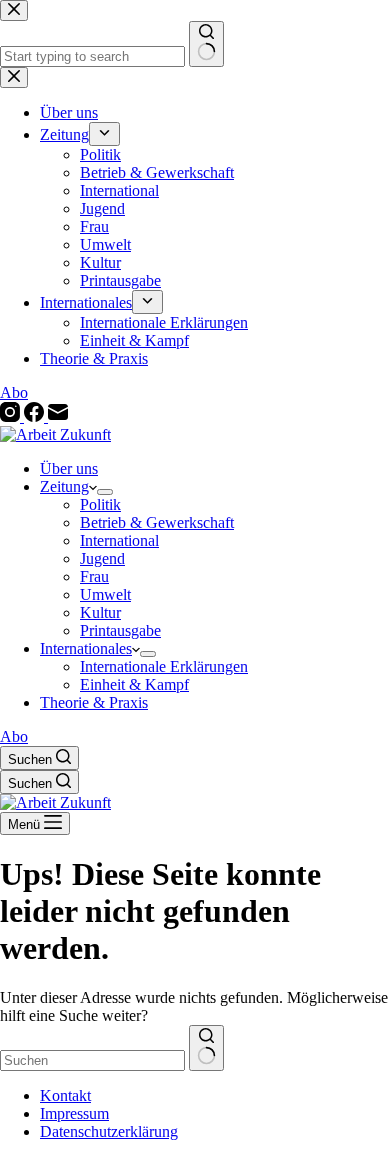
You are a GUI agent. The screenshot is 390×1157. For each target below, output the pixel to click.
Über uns (69, 468)
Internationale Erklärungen (164, 666)
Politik (100, 504)
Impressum (74, 1113)
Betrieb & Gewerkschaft (157, 522)
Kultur (100, 612)
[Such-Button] (206, 1048)
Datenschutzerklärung (109, 1131)
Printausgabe (120, 630)
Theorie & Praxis (94, 702)
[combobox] (92, 1060)
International (119, 540)
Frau (94, 576)
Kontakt (65, 1095)
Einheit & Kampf (134, 684)
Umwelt (105, 594)
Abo (14, 736)
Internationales (86, 648)
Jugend (102, 558)
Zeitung (64, 486)
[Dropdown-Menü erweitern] (105, 492)
